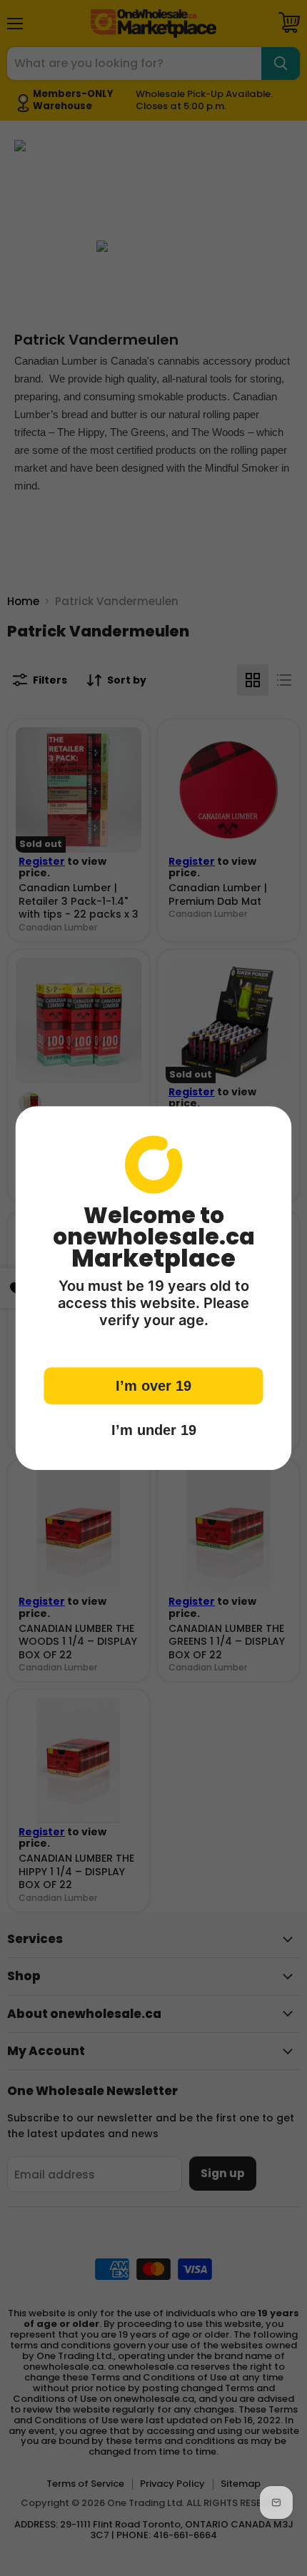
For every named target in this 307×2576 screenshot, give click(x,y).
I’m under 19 (154, 1430)
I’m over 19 (153, 1386)
